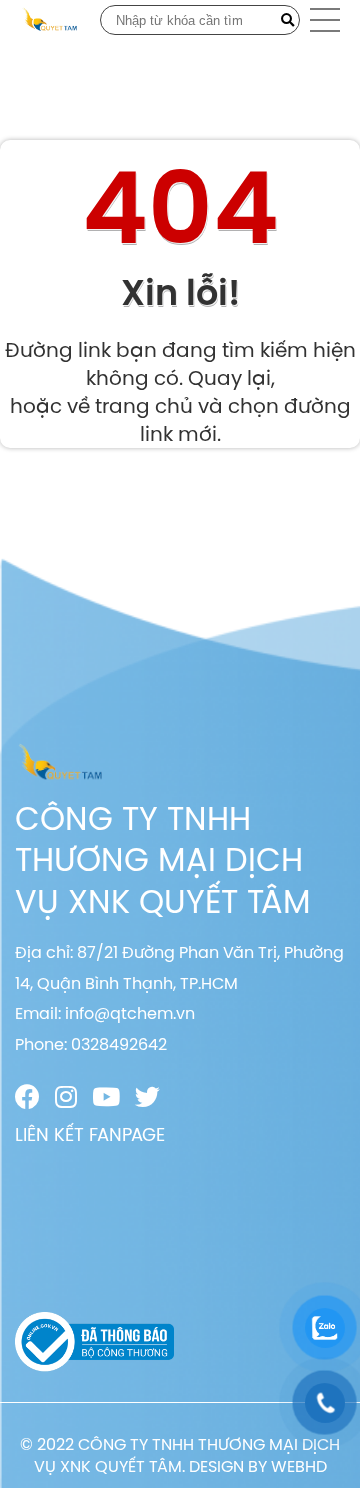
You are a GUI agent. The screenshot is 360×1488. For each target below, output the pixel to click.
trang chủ (144, 405)
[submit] (287, 20)
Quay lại (229, 377)
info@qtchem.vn (130, 1013)
